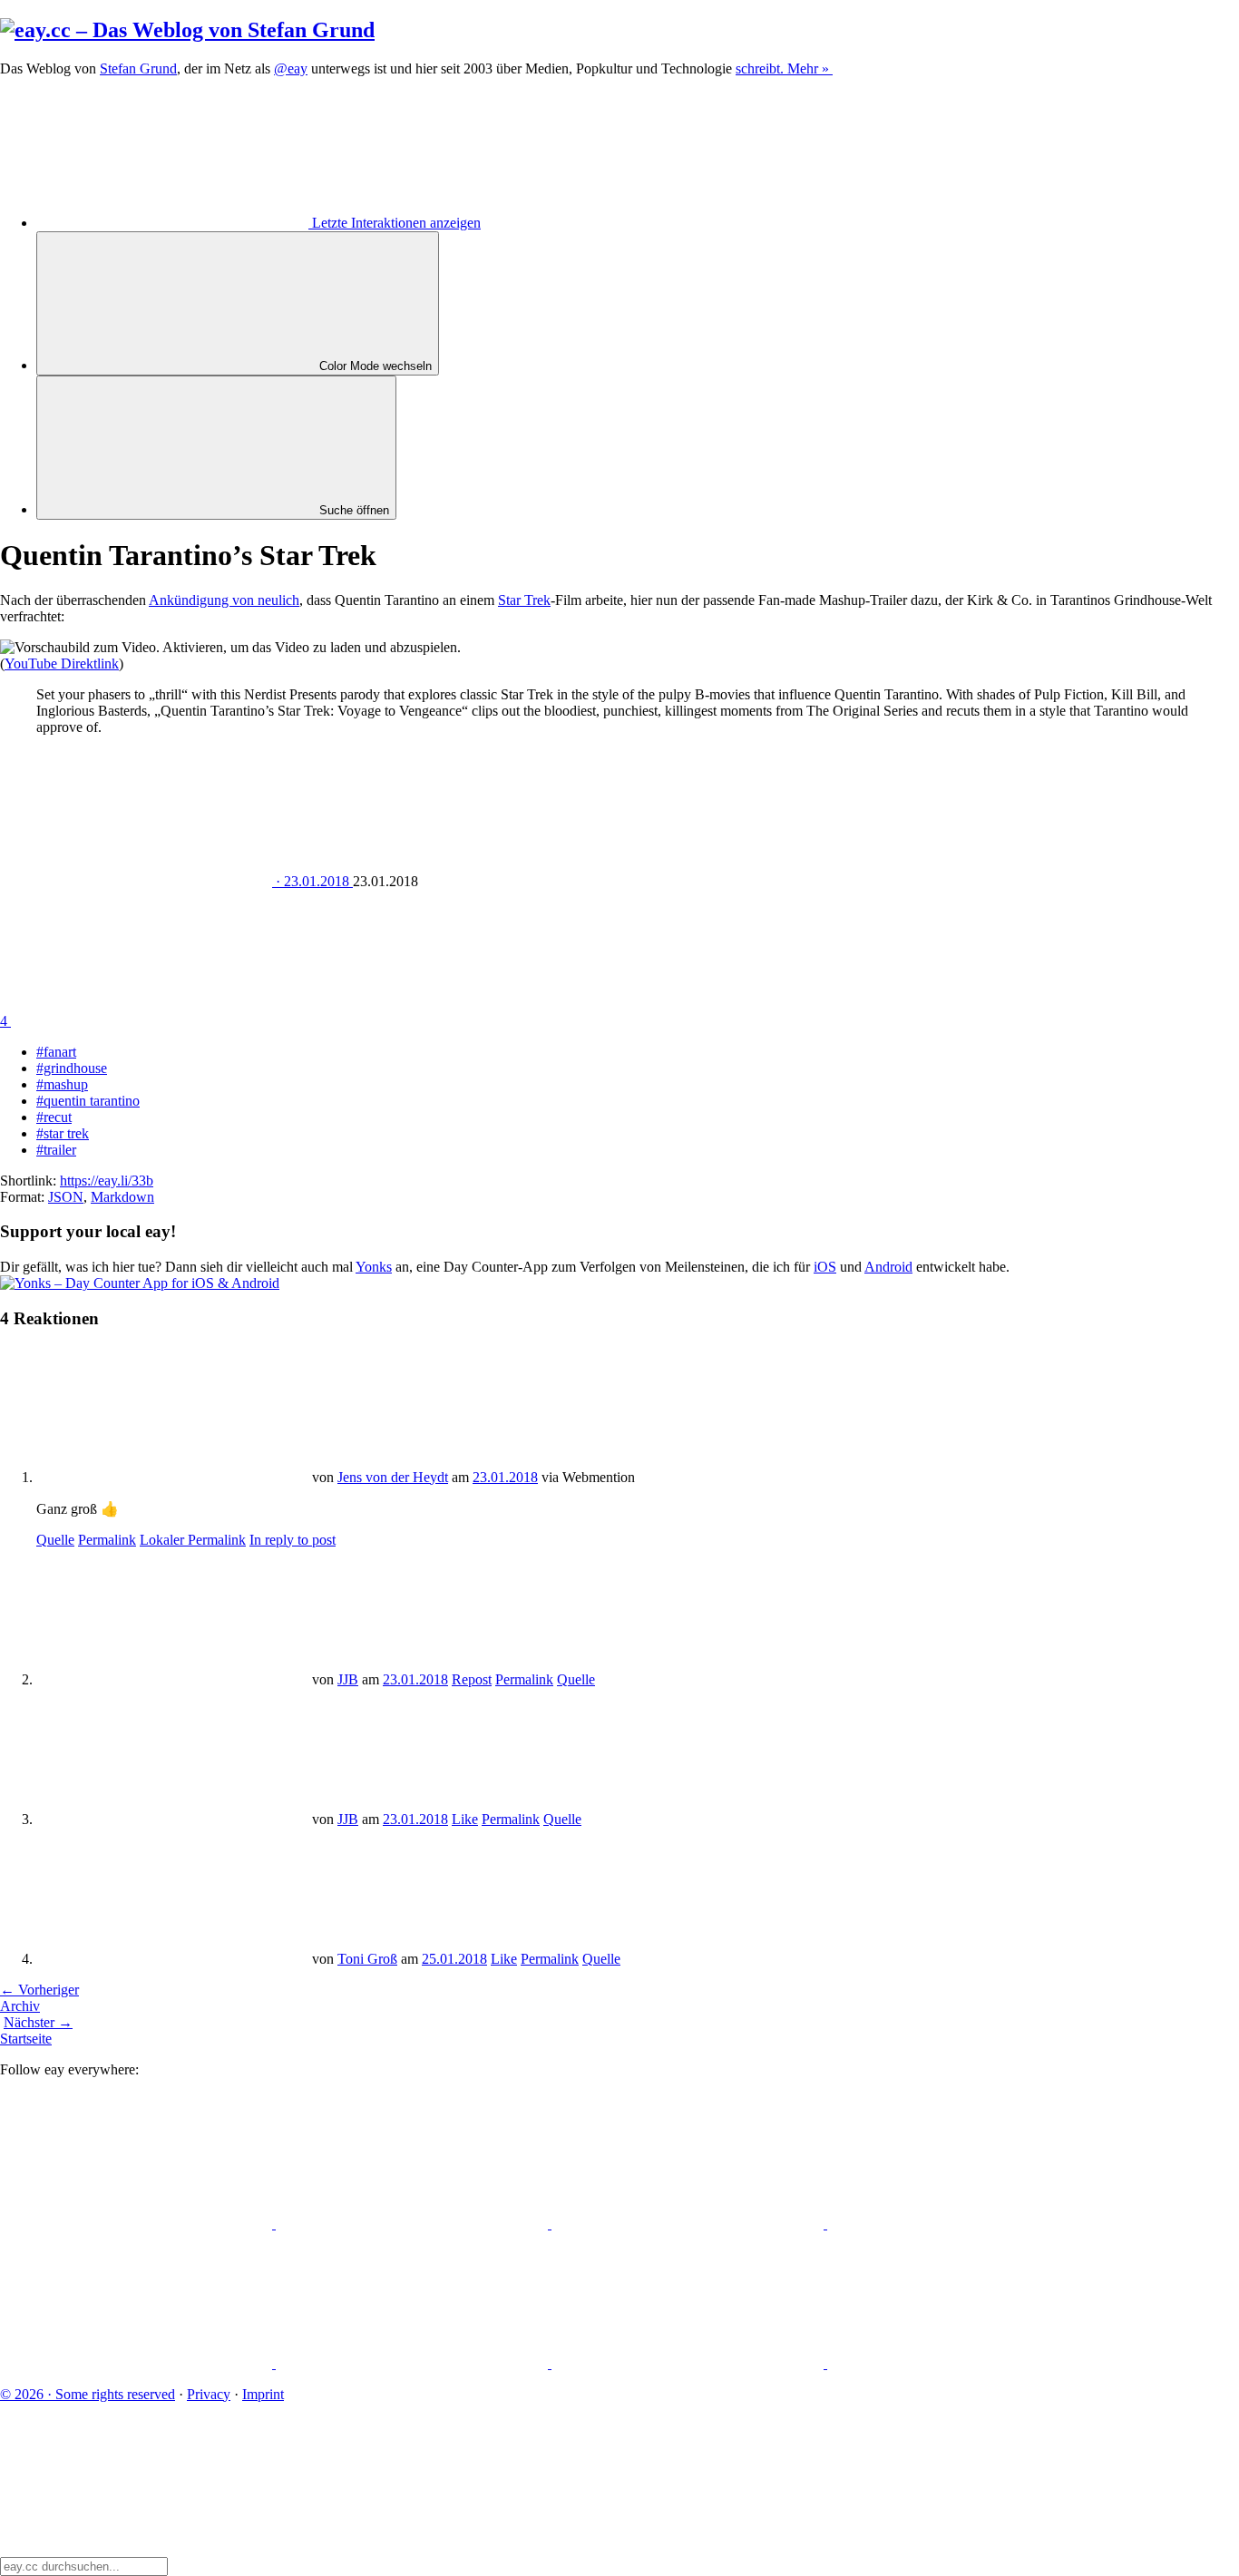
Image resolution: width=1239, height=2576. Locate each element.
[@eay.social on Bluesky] (414, 2224)
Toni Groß (367, 1959)
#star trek (63, 1133)
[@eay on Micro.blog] (689, 2224)
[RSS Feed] (963, 2363)
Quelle (55, 1540)
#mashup (62, 1084)
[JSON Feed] (689, 2363)
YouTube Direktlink (62, 664)
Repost (472, 1679)
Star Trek (524, 600)
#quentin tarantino (88, 1101)
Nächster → (38, 2022)
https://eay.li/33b (107, 1181)
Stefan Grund (138, 68)
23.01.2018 (505, 1477)
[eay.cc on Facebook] (414, 2363)
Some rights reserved (88, 2394)
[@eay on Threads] (963, 2224)
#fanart (56, 1052)
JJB (348, 1679)
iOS (825, 1267)
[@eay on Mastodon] (138, 2224)
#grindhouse (72, 1068)
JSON (66, 1197)
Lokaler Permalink (193, 1540)
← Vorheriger (39, 1990)
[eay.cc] (187, 30)
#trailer (56, 1150)
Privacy (209, 2394)
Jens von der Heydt (393, 1477)
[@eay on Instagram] (138, 2363)
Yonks (374, 1267)
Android (888, 1267)
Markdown (122, 1197)
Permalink (107, 1540)
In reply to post (293, 1540)
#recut (54, 1117)
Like (465, 1819)
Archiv (20, 2006)
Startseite (26, 2039)
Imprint (263, 2394)
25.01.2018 (454, 1959)
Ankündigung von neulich (224, 600)
